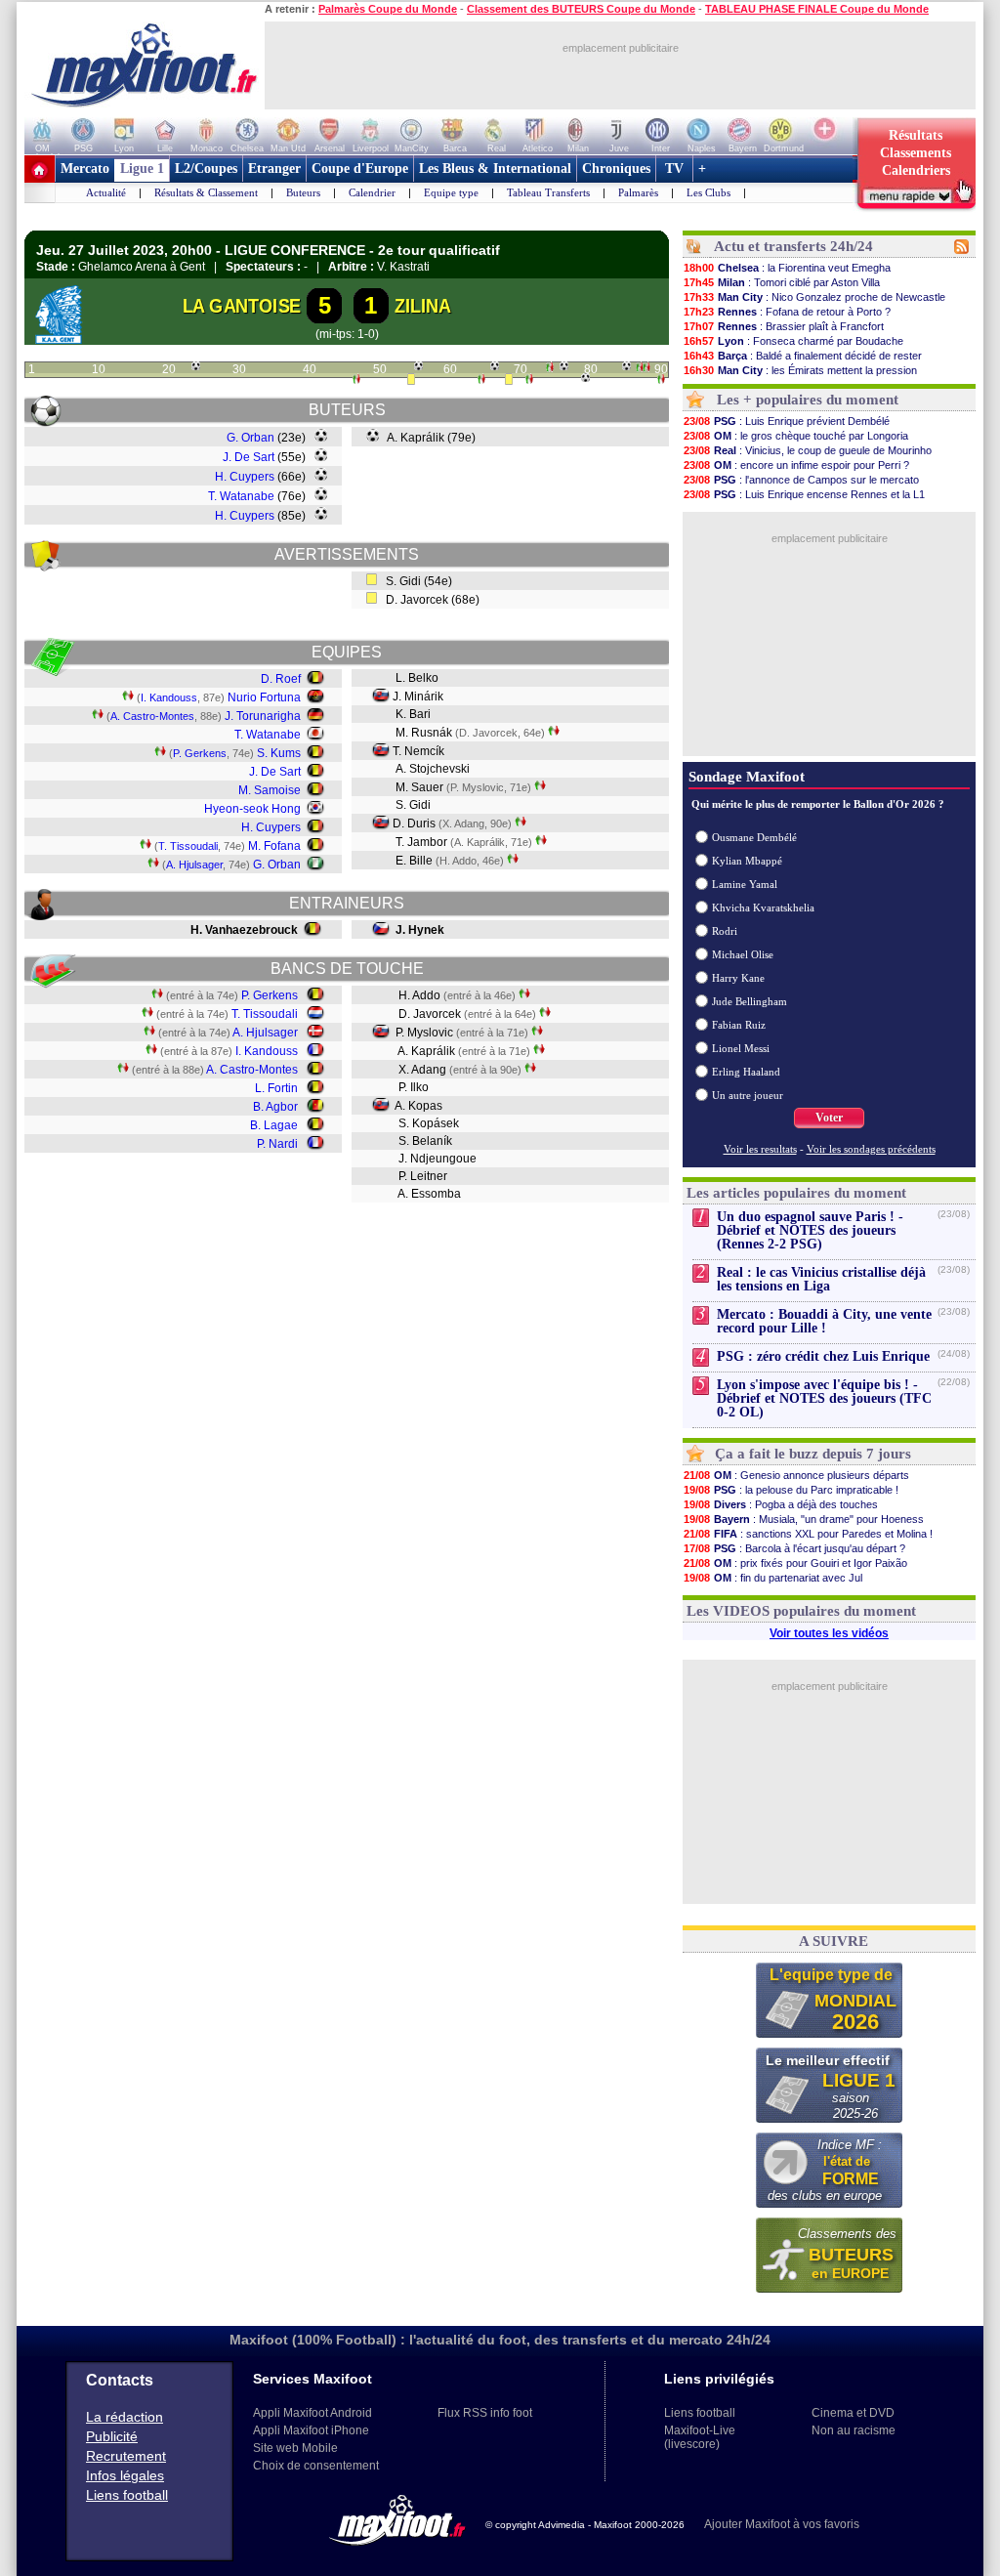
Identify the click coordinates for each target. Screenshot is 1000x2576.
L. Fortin (276, 1088)
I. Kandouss (169, 697)
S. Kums (279, 753)
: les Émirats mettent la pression (800, 370)
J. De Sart (249, 457)
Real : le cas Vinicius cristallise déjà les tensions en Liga (821, 1279)
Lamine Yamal (745, 884)
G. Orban (250, 438)
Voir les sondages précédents (871, 1149)
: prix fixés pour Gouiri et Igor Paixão (795, 1563)
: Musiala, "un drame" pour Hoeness (804, 1519)
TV (674, 169)
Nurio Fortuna (264, 697)
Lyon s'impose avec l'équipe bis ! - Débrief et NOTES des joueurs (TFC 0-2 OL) (824, 1398)
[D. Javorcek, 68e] (509, 381)
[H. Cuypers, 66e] (495, 366)
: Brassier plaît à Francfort (784, 326)
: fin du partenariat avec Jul (773, 1578)
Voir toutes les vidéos (829, 1633)
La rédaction (125, 2417)
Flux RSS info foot (485, 2413)
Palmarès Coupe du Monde (388, 9)
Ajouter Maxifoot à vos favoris (782, 2524)
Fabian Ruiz (739, 1025)
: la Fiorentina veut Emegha (787, 268)
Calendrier (372, 192)
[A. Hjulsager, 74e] (550, 369)
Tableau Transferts (548, 192)
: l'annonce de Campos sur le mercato (801, 480)
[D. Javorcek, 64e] (481, 381)
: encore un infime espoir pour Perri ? (796, 465)
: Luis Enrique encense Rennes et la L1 (804, 494)
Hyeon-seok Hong (252, 809)
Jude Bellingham (750, 1001)
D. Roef (281, 679)
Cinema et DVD (853, 2413)
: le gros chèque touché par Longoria (796, 436)
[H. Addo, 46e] (356, 381)
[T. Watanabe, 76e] (564, 366)
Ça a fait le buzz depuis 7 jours (813, 1454)
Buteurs (303, 192)
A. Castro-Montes (152, 716)
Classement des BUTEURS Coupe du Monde (581, 9)
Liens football (127, 2495)
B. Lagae (274, 1125)
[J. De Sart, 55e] (418, 366)
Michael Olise (743, 954)
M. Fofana (274, 846)
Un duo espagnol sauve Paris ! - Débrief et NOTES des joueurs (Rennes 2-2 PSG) (810, 1230)
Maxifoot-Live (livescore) (700, 2437)
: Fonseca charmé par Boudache (793, 341)
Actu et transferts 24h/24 (793, 246)
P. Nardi (277, 1144)
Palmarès (638, 192)
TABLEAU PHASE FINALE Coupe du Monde (817, 9)
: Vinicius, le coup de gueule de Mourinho (808, 450)
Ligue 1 (142, 169)
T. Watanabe (241, 496)
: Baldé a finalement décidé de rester (803, 356)
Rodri (725, 931)
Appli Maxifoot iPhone (311, 2430)
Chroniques (616, 169)
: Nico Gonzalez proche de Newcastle (814, 297)
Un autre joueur (748, 1095)
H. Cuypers (245, 477)
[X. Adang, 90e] (661, 381)
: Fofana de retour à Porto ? (787, 312)
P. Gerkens (200, 753)
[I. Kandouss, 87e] (640, 369)
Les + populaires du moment (808, 400)
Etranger (274, 169)
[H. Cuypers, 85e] (626, 366)
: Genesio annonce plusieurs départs (796, 1475)
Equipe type (451, 192)
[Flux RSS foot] (961, 250)
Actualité (106, 192)
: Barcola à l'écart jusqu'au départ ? (794, 1548)
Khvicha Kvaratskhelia (763, 908)
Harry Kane (738, 978)
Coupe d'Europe (360, 169)
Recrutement (126, 2456)
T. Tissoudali (188, 846)
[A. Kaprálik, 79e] (585, 378)
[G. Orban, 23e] (196, 366)
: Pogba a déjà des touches (781, 1504)
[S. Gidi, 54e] (411, 381)
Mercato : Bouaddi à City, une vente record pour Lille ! (824, 1321)
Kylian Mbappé (747, 861)
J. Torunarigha (263, 716)
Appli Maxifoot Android (312, 2413)
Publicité (112, 2436)
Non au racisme (854, 2430)
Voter (829, 1118)
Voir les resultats (760, 1149)
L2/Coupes (206, 169)
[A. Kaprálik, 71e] (529, 381)
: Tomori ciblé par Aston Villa (782, 282)
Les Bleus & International (495, 169)
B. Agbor (275, 1107)
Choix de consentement (316, 2466)
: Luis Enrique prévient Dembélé (787, 421)
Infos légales (125, 2475)
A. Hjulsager (194, 865)
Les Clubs (708, 192)
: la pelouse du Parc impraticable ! (791, 1490)
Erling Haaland (746, 1072)
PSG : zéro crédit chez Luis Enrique (823, 1356)
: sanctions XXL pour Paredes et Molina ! (808, 1534)
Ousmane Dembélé (754, 837)
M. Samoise (270, 790)
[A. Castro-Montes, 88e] (646, 369)
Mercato (85, 169)
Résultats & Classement (206, 192)
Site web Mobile (295, 2448)
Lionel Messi (741, 1048)
